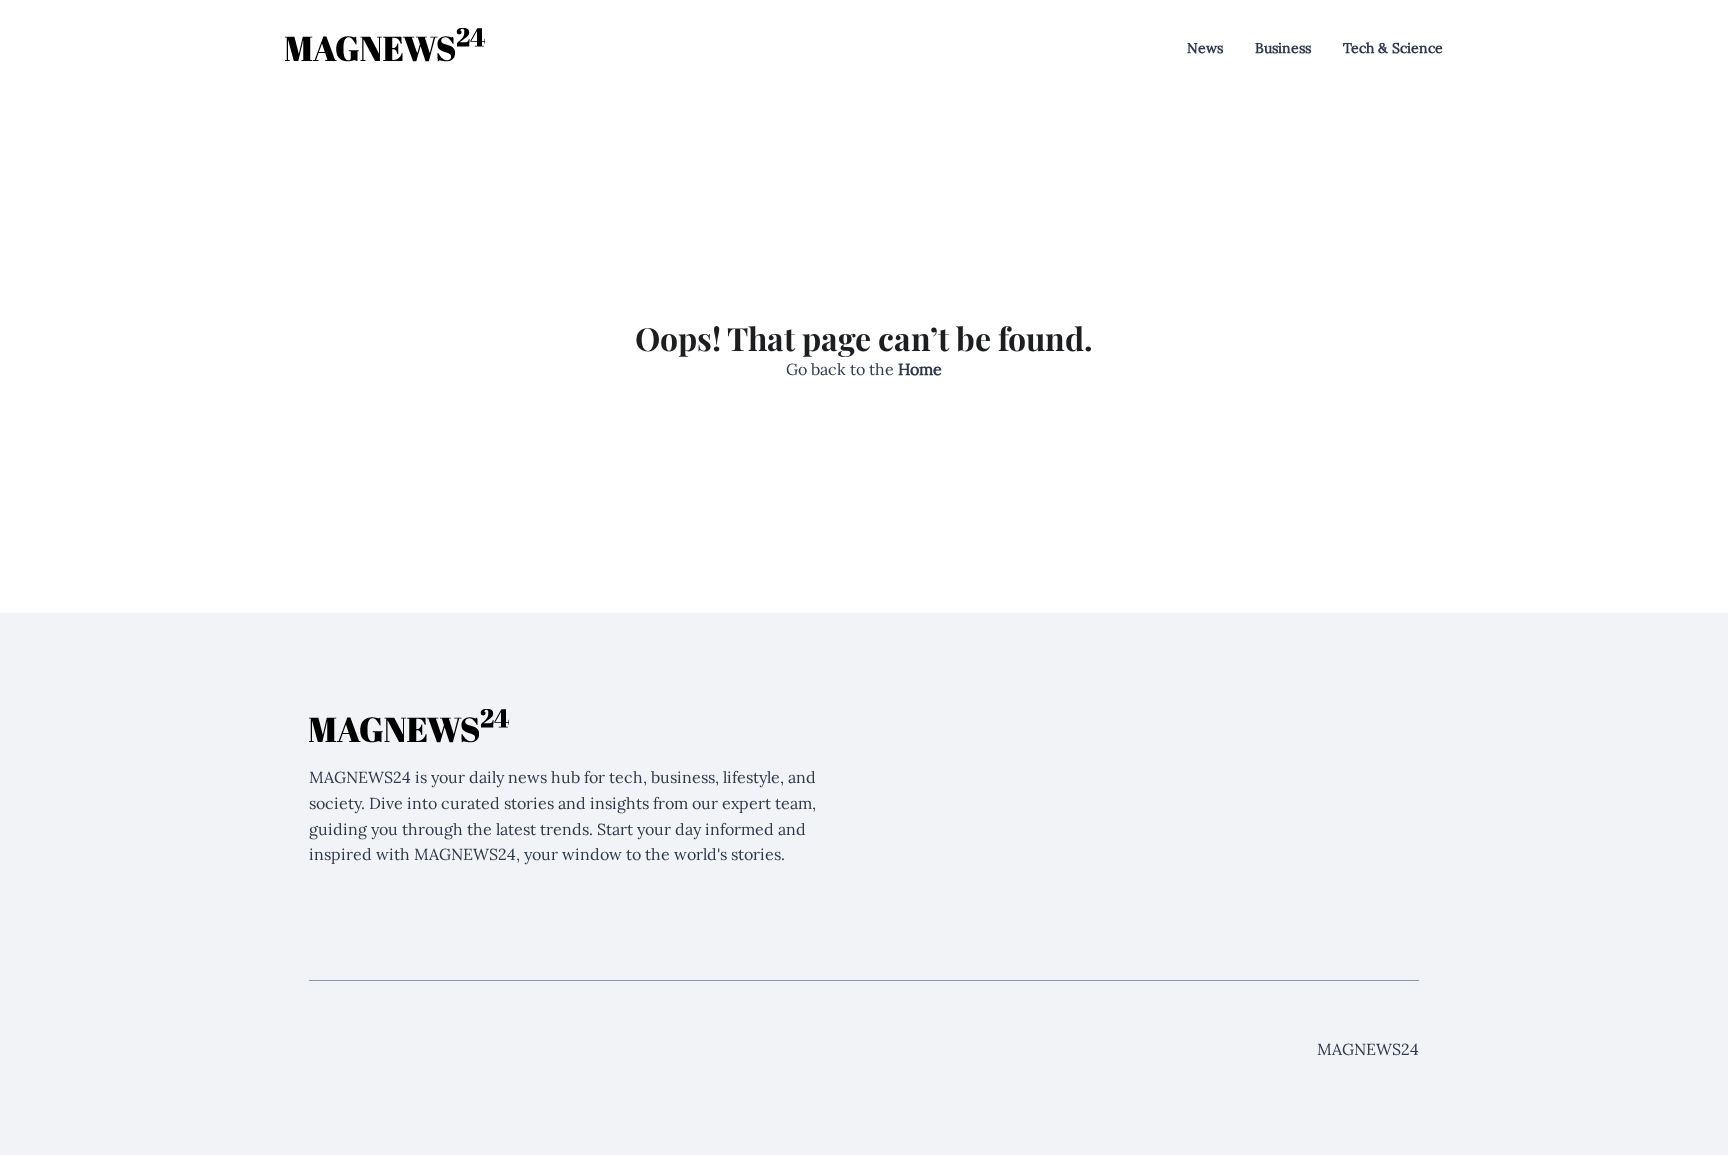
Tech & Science (1393, 48)
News (1205, 48)
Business (1283, 48)
